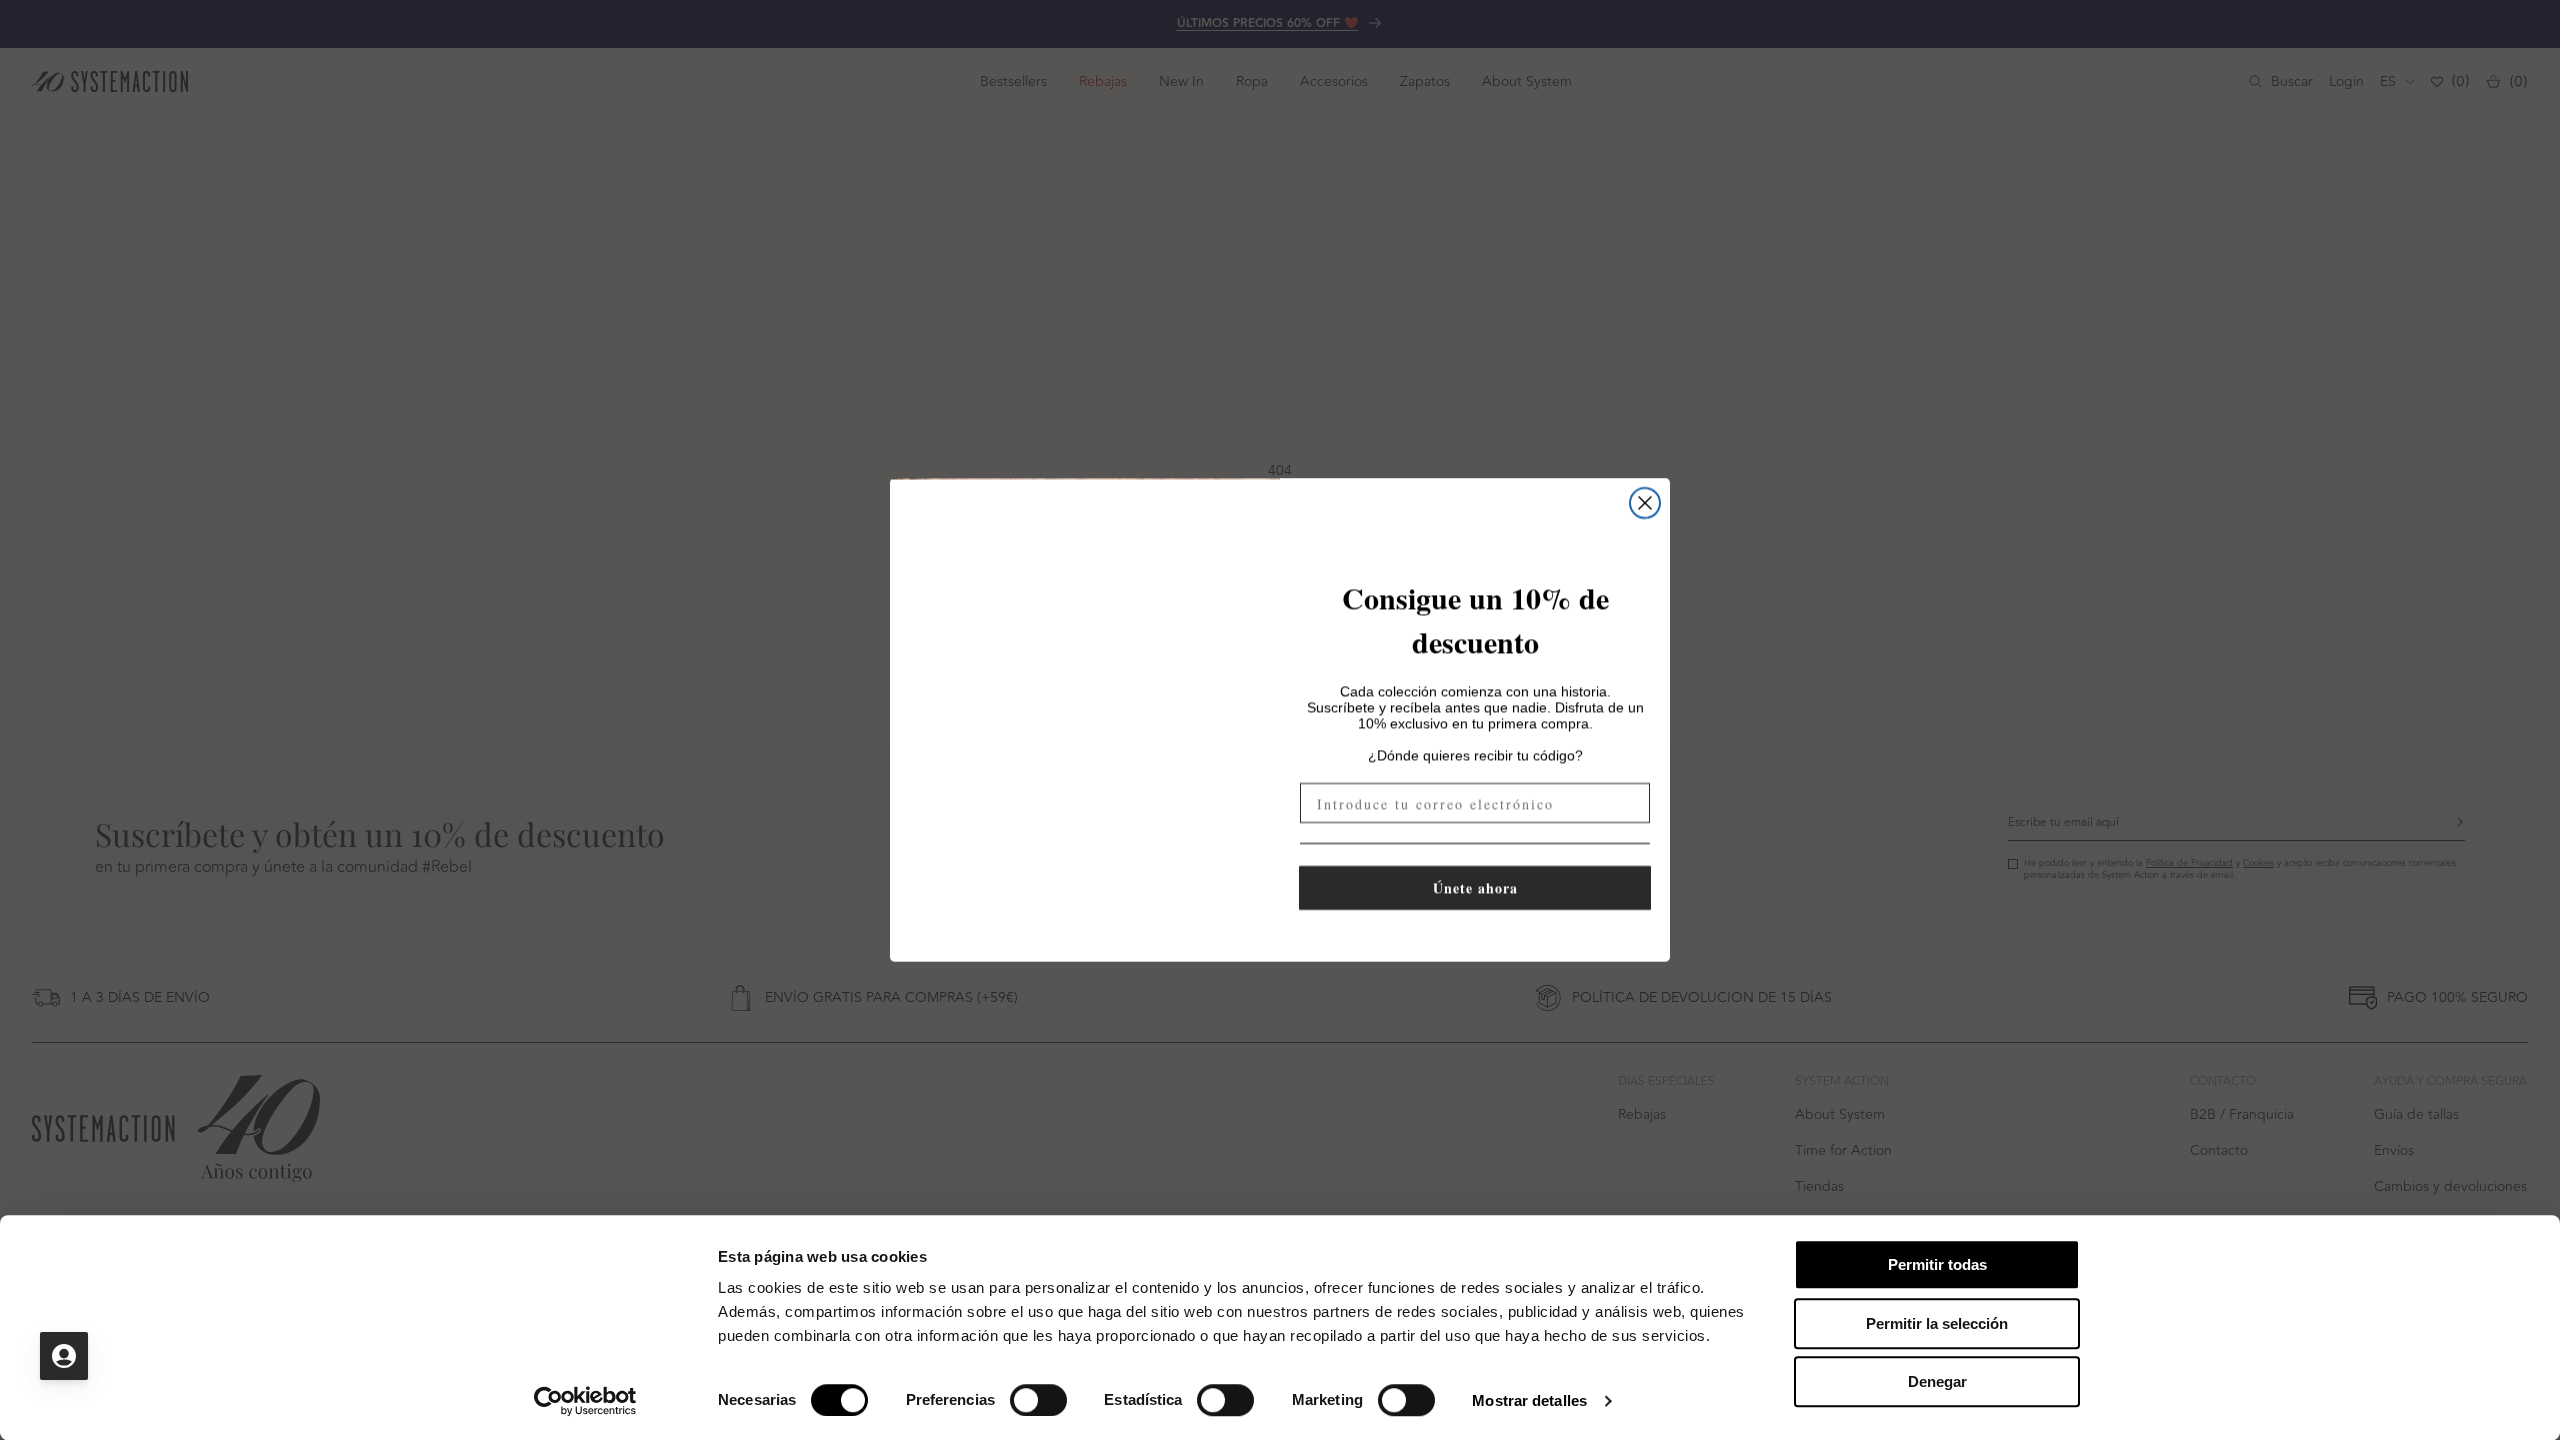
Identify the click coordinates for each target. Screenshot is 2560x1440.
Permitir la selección (1937, 1323)
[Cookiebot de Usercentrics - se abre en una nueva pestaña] (585, 1401)
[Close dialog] (1645, 503)
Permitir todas (1937, 1264)
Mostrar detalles (1529, 1400)
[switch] (1038, 1400)
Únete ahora (1475, 887)
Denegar (1937, 1381)
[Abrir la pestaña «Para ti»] (64, 1356)
